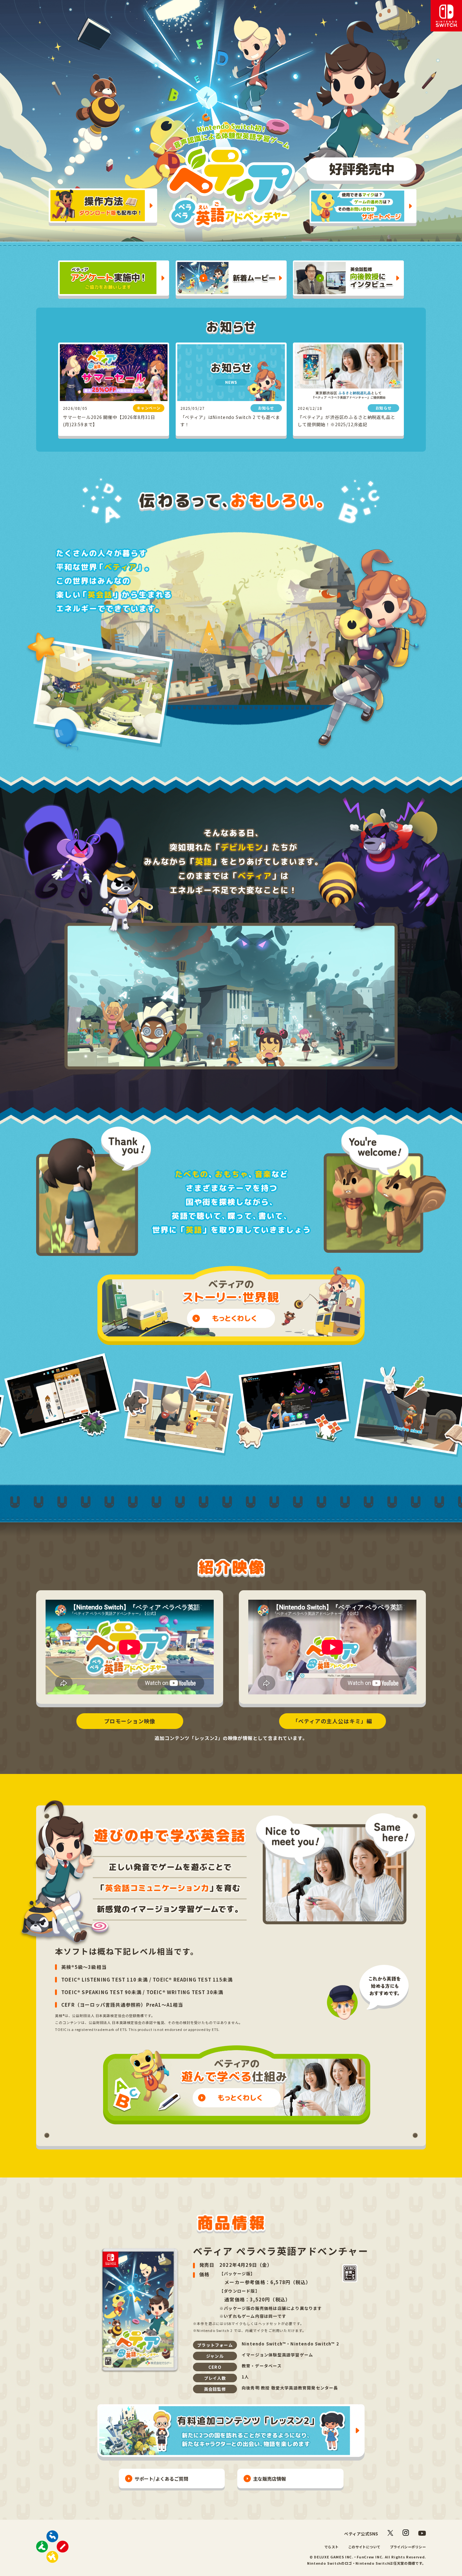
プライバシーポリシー (408, 2547)
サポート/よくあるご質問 (161, 2479)
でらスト (332, 2547)
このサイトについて (364, 2547)
